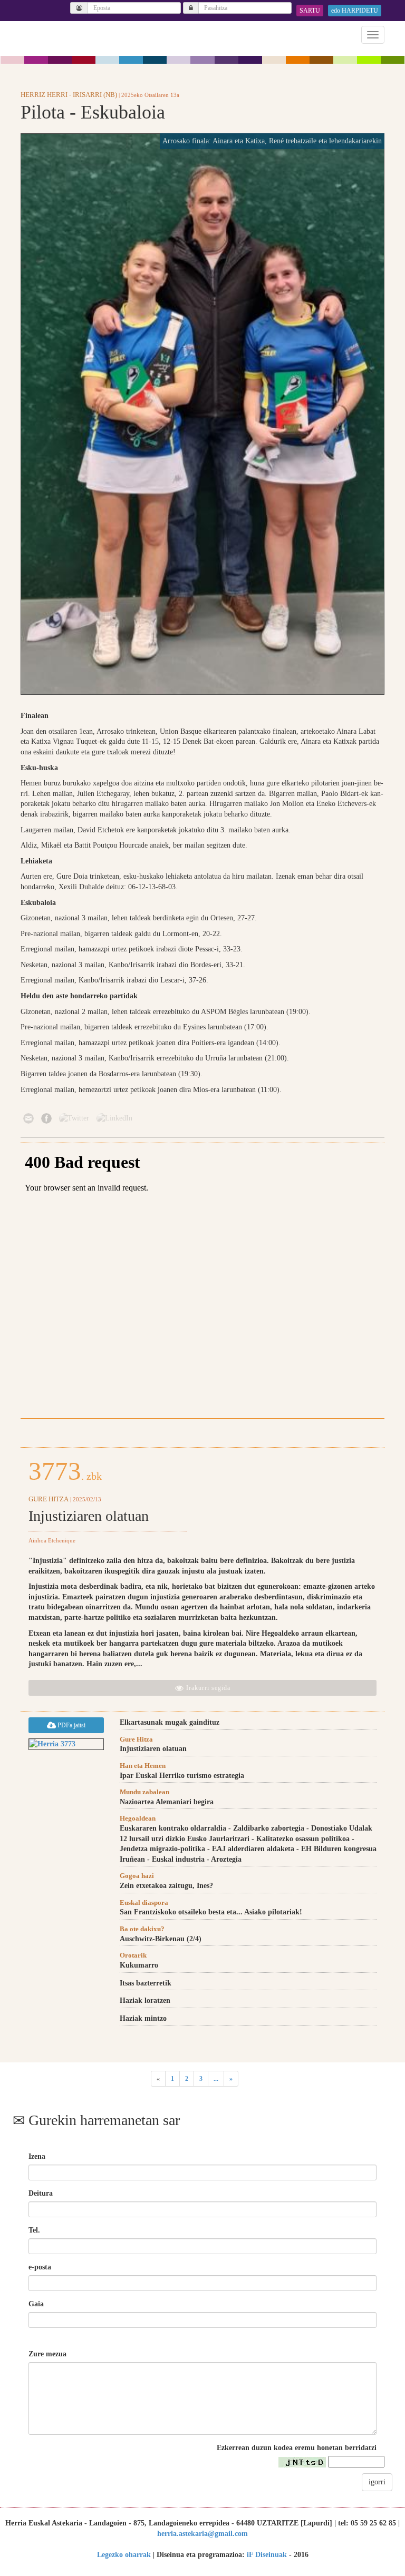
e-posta (40, 2267)
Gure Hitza (49, 1499)
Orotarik (133, 1955)
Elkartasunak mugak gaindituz (170, 1722)
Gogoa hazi (137, 1876)
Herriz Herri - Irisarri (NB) (69, 95)
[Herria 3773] (66, 1744)
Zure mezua (47, 2354)
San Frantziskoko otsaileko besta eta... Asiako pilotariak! (211, 1912)
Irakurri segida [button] (207, 1688)
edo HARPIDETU (355, 11)
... (216, 2079)
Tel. (34, 2230)
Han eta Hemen (143, 1766)
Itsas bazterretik (146, 1983)
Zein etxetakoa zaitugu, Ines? (166, 1886)
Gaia (36, 2304)
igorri (377, 2482)
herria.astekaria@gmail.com (202, 2534)
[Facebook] (46, 1118)
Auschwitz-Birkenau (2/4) (161, 1939)
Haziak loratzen (145, 2000)
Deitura (41, 2193)
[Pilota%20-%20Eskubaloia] (202, 414)
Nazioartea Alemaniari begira (167, 1802)
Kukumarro (139, 1965)
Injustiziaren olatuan (89, 1516)
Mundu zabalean (144, 1792)
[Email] (28, 1118)
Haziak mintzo (143, 2018)
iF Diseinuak (267, 2555)
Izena (37, 2156)
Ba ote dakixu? (142, 1929)
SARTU (310, 11)
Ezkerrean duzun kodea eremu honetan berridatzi (297, 2448)
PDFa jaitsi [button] (71, 1725)
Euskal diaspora (144, 1902)
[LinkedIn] (114, 1118)
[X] (74, 1118)
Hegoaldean (138, 1818)
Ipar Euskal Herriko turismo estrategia (182, 1776)
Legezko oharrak (124, 2555)
